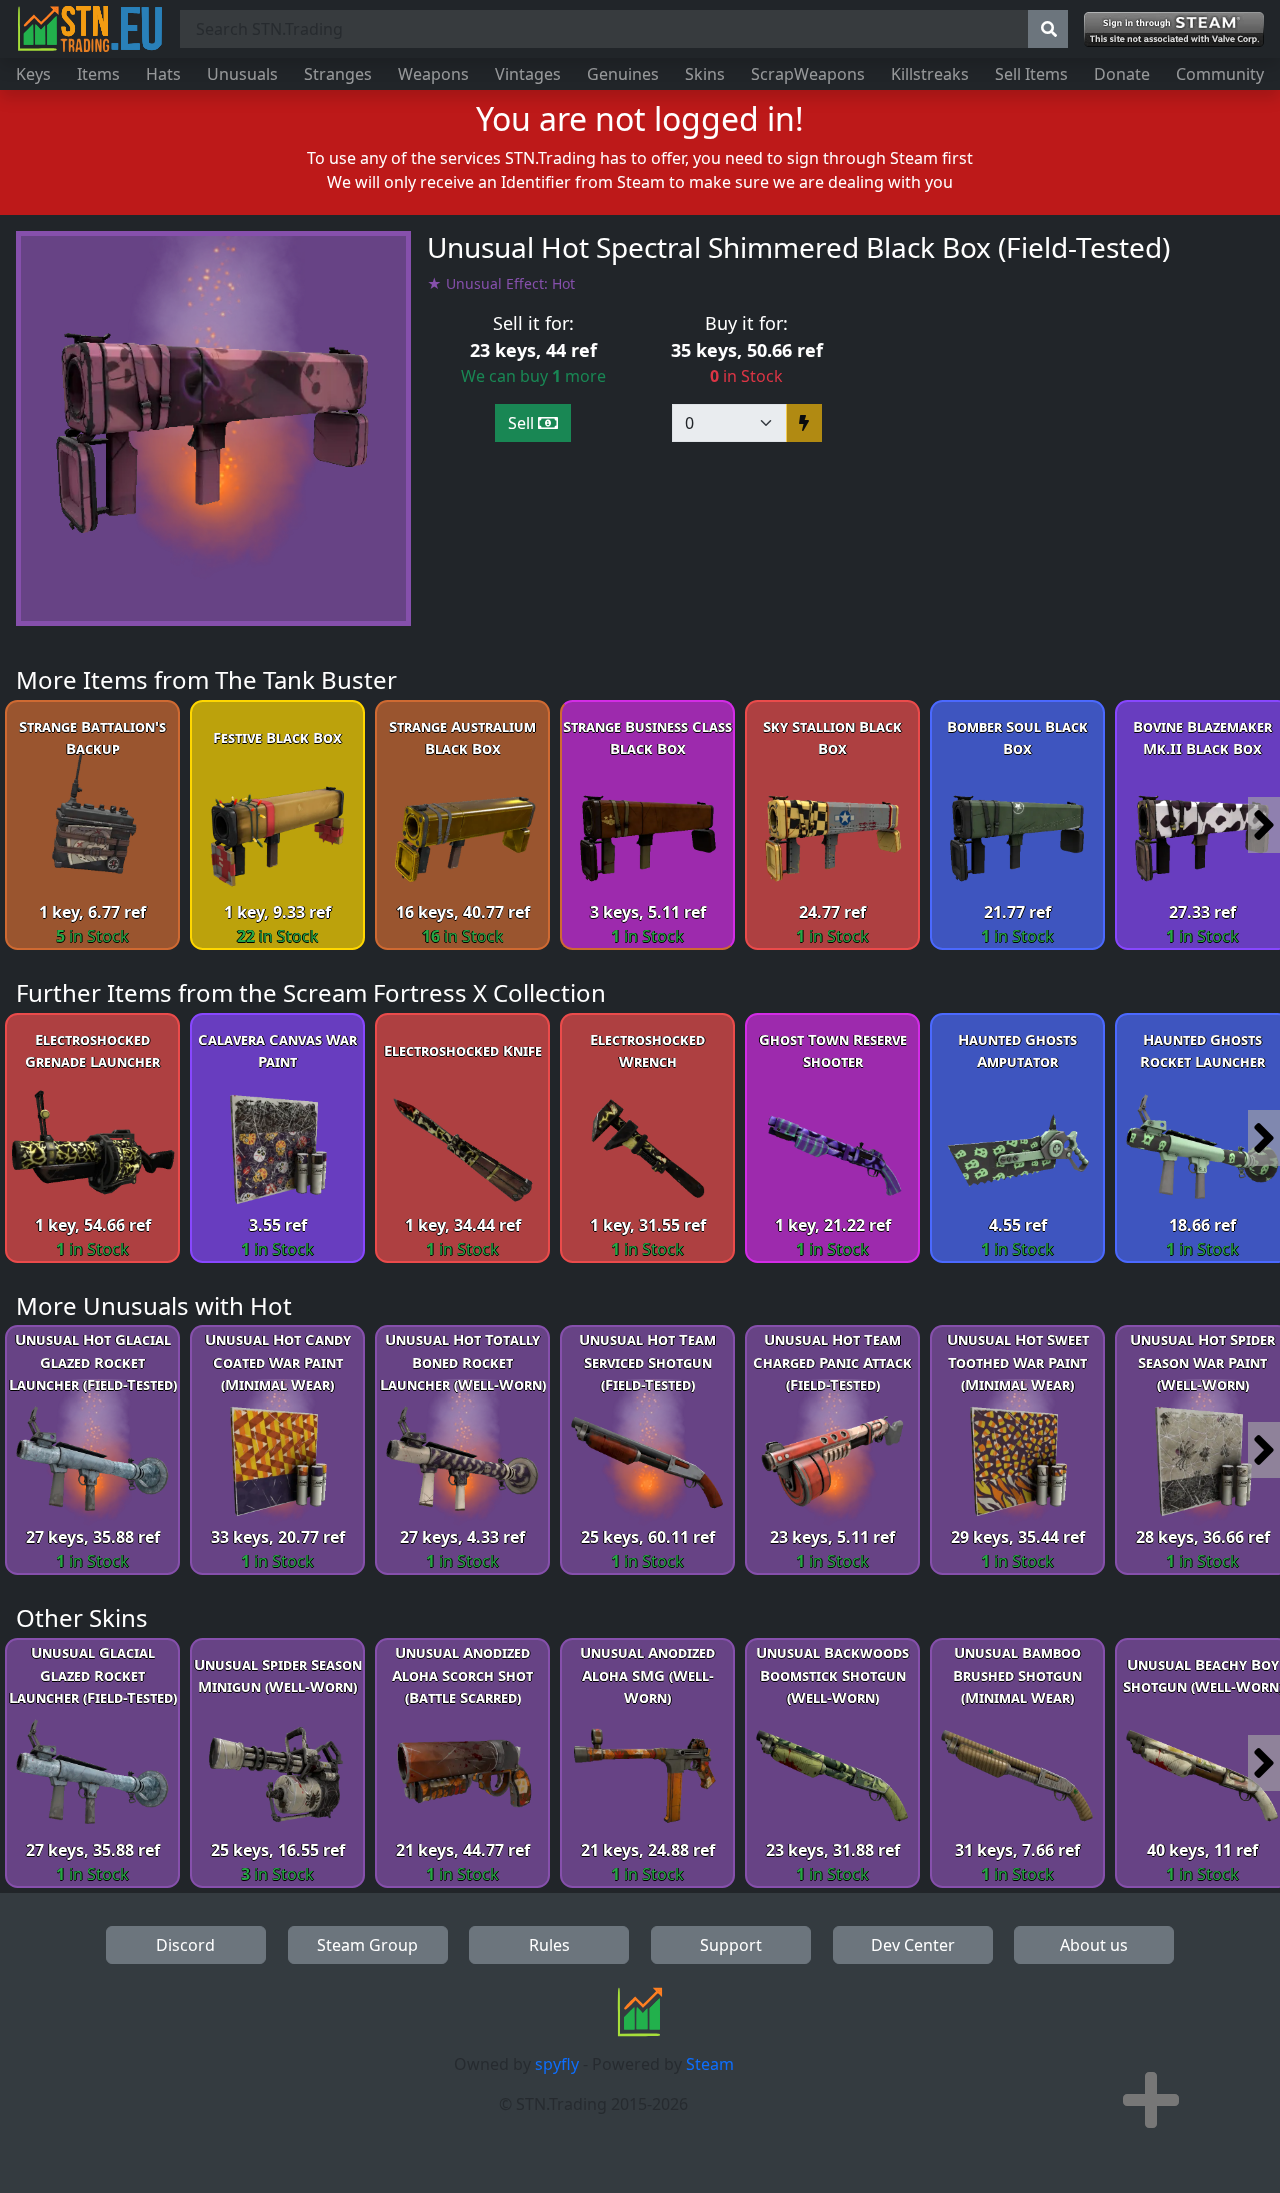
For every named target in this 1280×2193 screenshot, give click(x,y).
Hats (163, 74)
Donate (1122, 74)
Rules (549, 1945)
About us (1094, 1945)
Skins (705, 74)
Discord (185, 1945)
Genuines (623, 74)
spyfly (557, 2064)
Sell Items (1031, 74)
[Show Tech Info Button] (1151, 2100)
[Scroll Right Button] (1264, 825)
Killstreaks (930, 74)
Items (98, 74)
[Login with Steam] (1174, 29)
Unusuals (242, 74)
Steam (710, 2064)
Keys (33, 74)
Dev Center (913, 1945)
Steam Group (367, 1945)
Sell (523, 423)
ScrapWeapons (808, 74)
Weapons (433, 74)
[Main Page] (90, 29)
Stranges (338, 74)
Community (1220, 74)
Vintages (528, 74)
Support (731, 1945)
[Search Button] (1048, 29)
